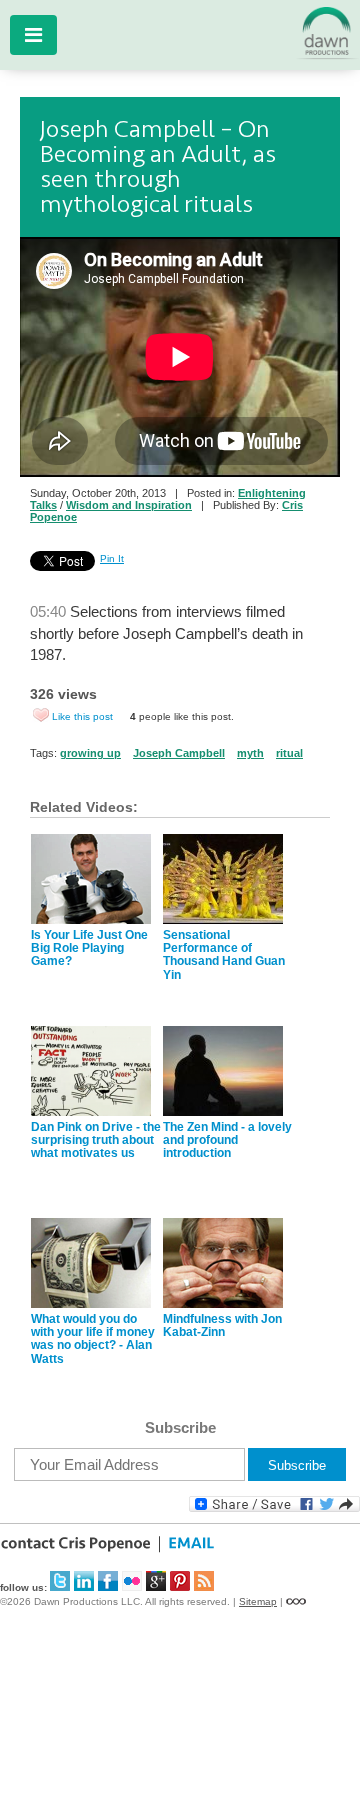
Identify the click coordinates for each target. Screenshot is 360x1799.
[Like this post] (41, 715)
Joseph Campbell (179, 753)
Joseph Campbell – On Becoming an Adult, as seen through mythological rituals (158, 167)
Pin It (112, 558)
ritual (289, 753)
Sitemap (258, 1601)
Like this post (82, 716)
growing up (90, 753)
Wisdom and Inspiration (129, 505)
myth (250, 753)
